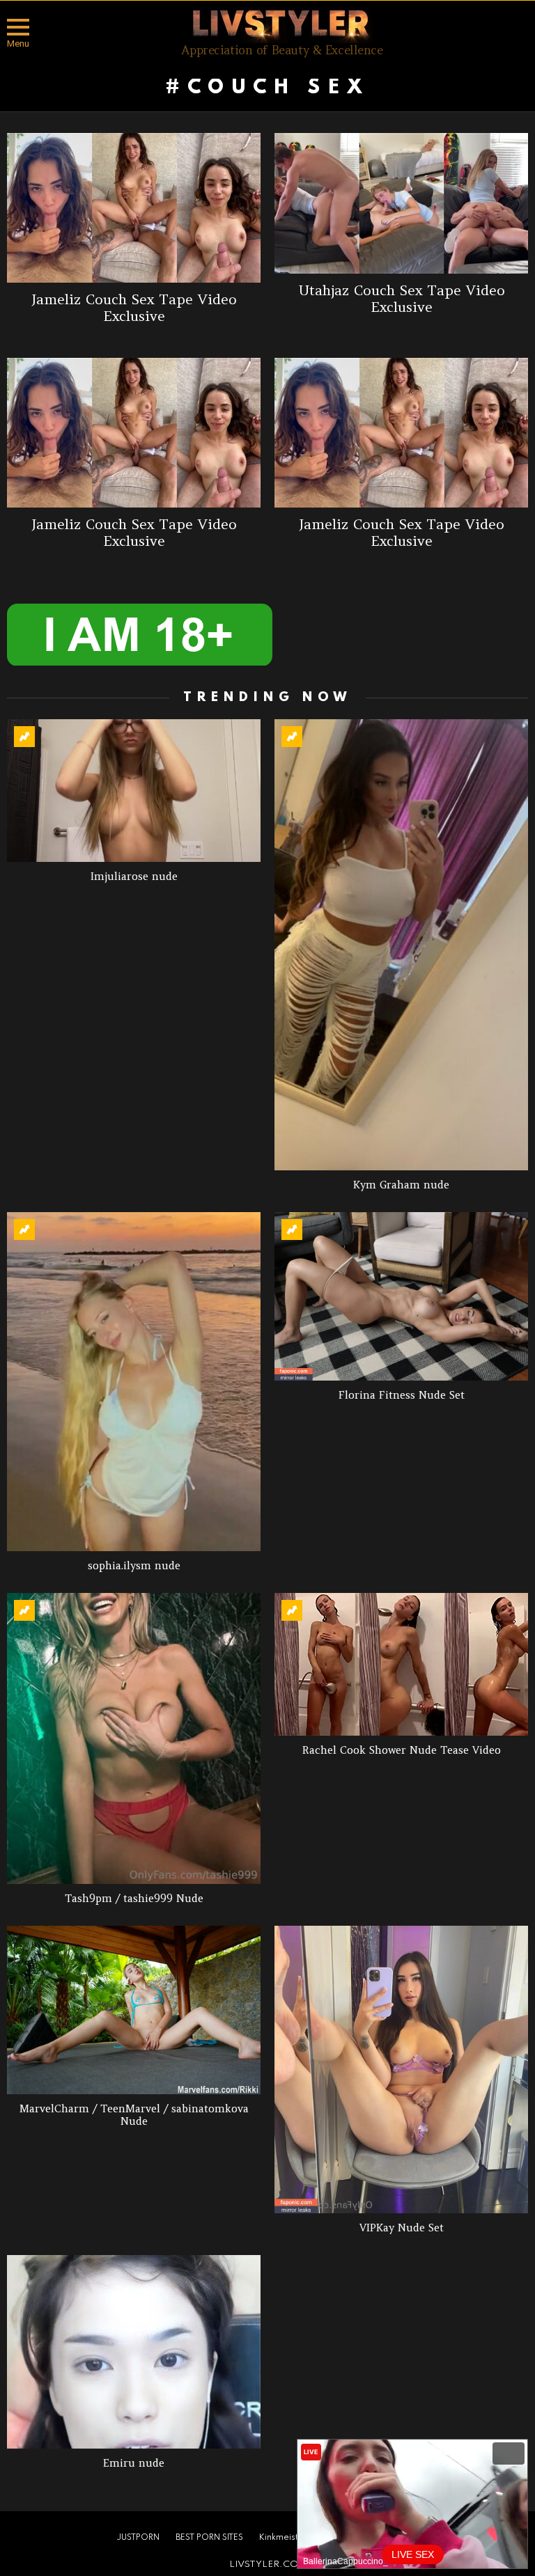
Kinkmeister (283, 2538)
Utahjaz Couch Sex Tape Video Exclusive (402, 298)
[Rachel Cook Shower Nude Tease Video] (401, 1664)
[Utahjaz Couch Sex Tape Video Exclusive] (401, 203)
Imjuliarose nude (134, 876)
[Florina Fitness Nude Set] (401, 1297)
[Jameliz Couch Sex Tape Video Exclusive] (134, 208)
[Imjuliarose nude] (134, 791)
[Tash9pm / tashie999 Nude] (134, 1738)
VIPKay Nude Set (402, 2228)
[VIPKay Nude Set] (401, 2070)
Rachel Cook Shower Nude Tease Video (402, 1750)
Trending (24, 737)
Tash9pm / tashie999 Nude (134, 1898)
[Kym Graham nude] (401, 945)
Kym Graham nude (401, 1185)
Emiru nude (134, 2463)
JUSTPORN (138, 2538)
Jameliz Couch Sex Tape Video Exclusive (134, 307)
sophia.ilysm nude (134, 1565)
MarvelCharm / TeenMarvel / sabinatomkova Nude (134, 2115)
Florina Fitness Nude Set (402, 1395)
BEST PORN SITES (209, 2538)
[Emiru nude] (134, 2352)
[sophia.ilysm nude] (134, 1382)
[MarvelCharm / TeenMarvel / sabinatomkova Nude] (134, 2010)
